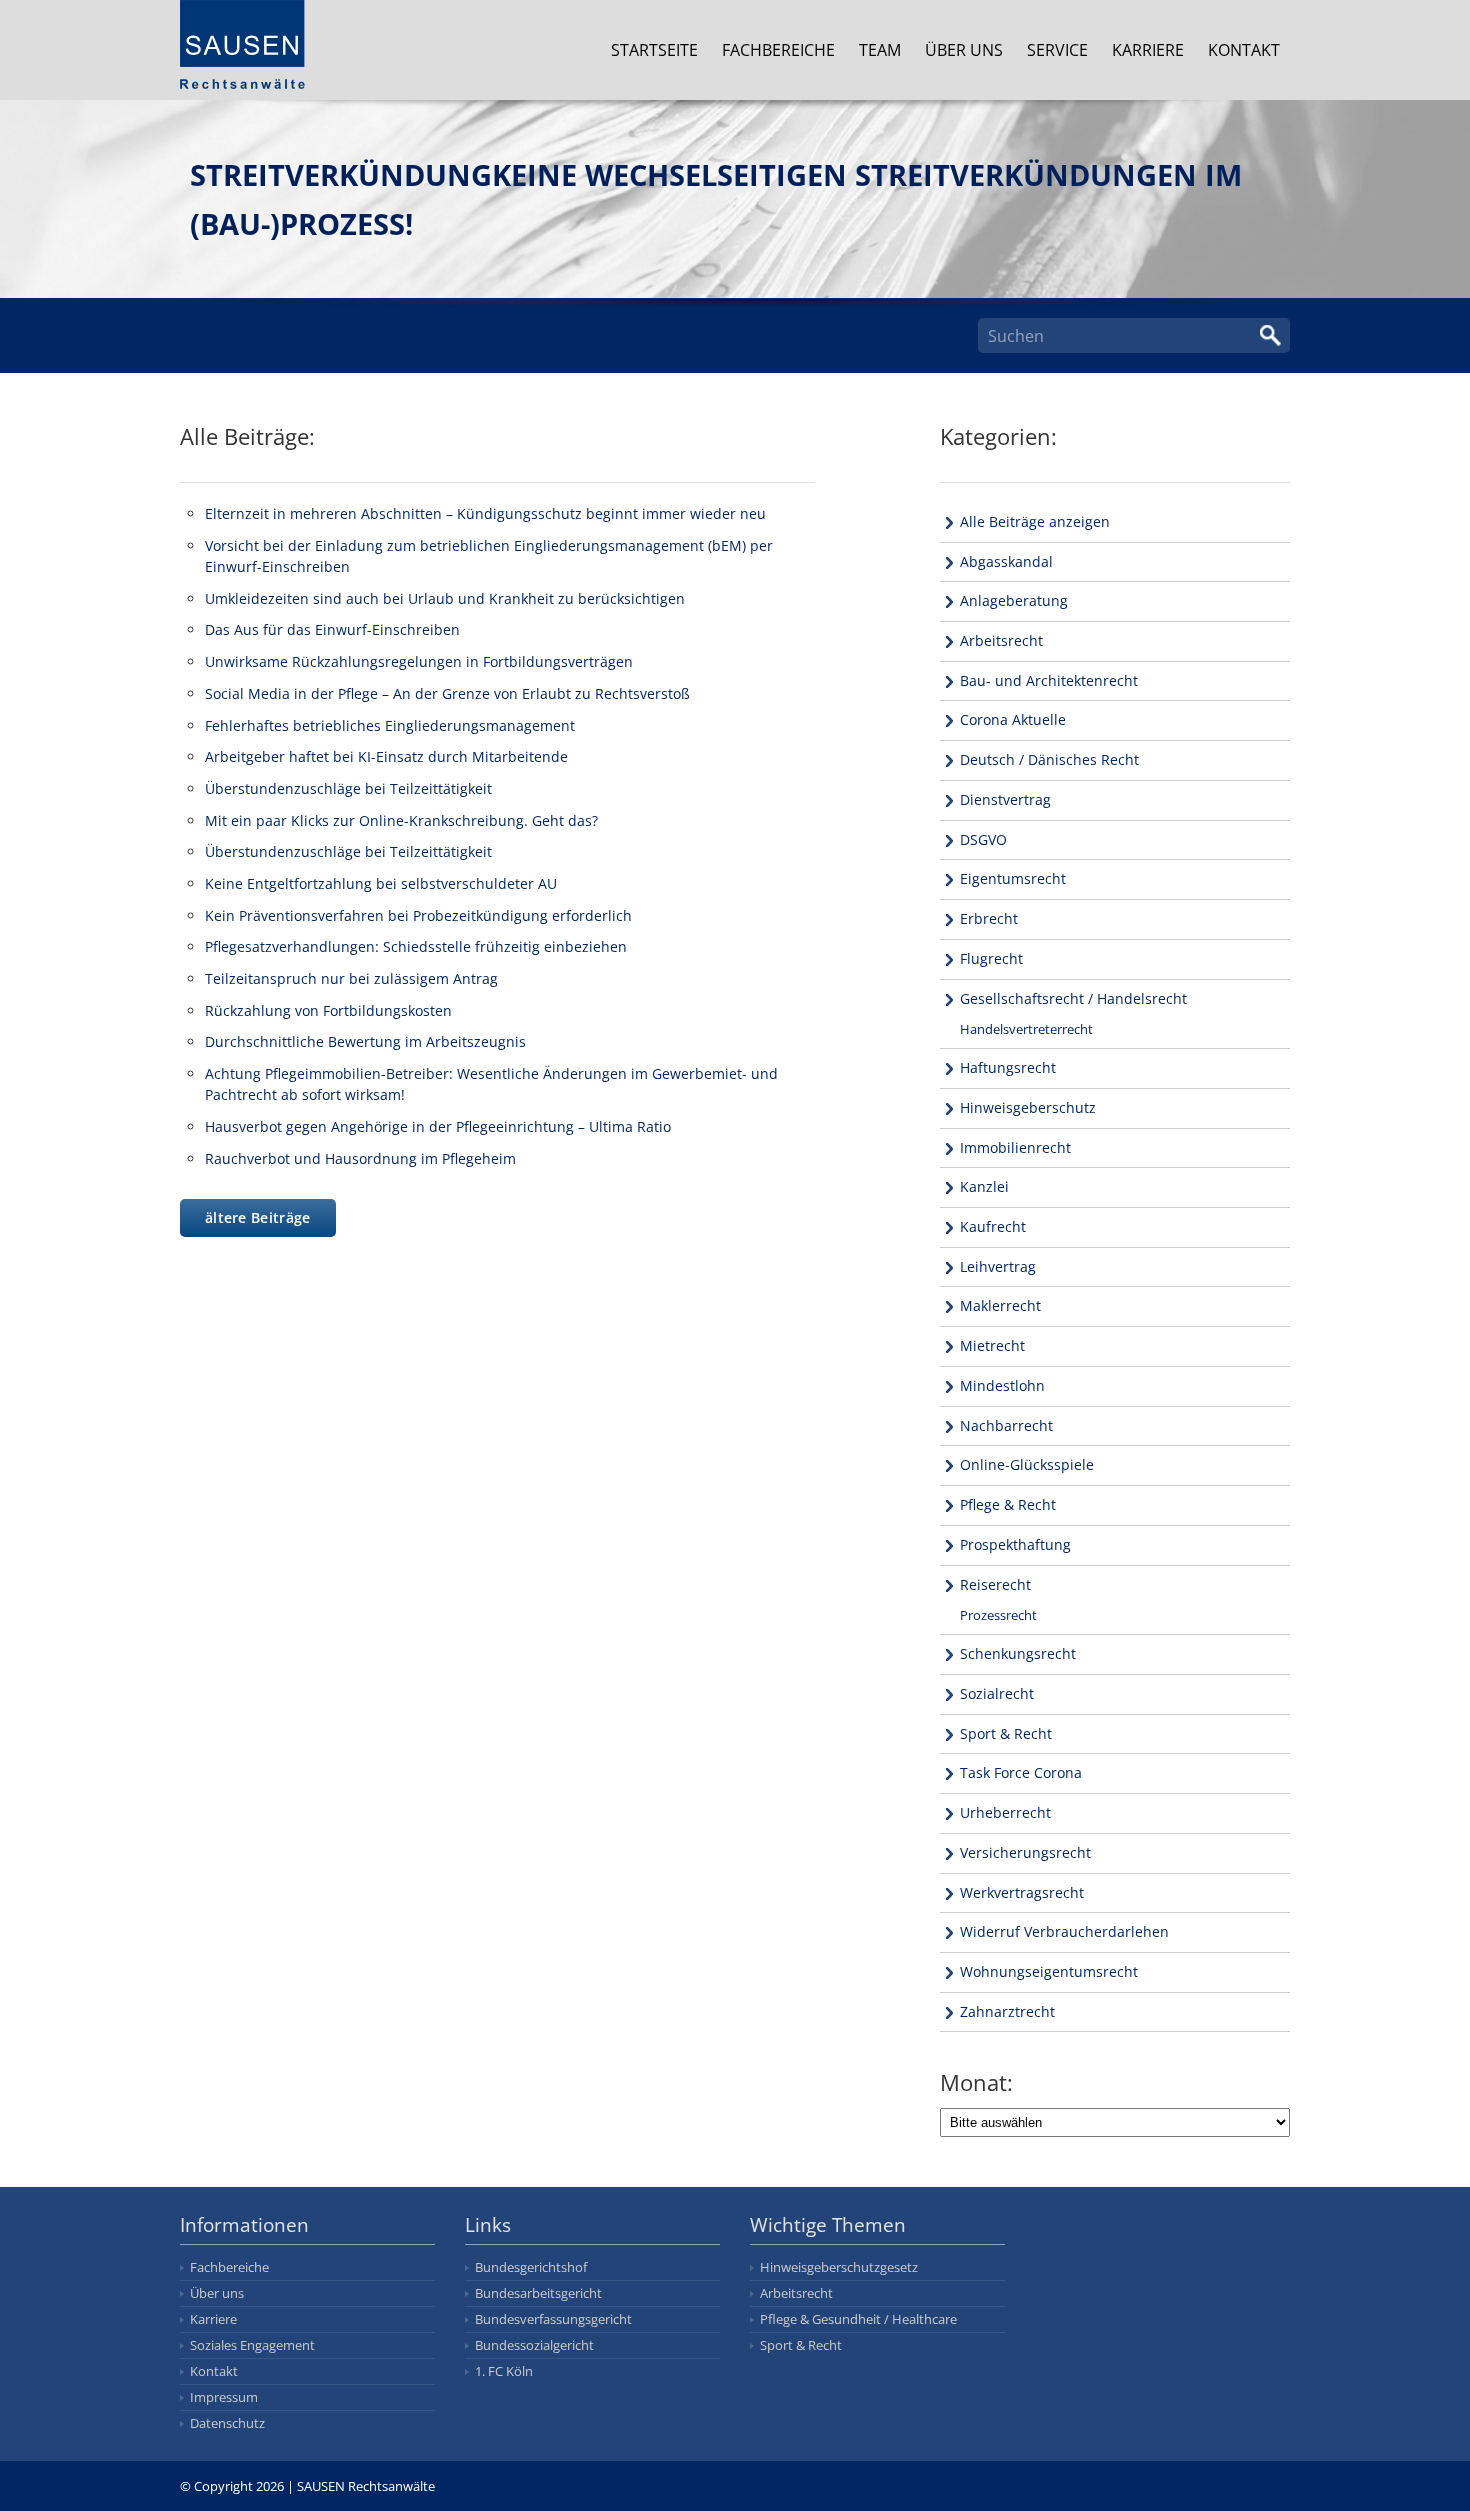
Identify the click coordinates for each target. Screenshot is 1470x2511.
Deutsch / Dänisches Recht (1049, 759)
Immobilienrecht (1015, 1147)
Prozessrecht (998, 1615)
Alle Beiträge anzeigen (1035, 521)
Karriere (1148, 50)
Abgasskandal (1006, 561)
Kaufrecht (993, 1226)
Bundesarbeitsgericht (538, 2293)
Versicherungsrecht (1025, 1852)
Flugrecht (991, 958)
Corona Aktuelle (1013, 719)
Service (1057, 50)
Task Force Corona (1021, 1772)
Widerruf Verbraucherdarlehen (1064, 1931)
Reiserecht (995, 1584)
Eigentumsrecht (1013, 878)
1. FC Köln (504, 2371)
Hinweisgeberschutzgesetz (839, 2267)
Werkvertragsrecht (1022, 1892)
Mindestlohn (1002, 1385)
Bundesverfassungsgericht (553, 2319)
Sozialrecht (997, 1693)
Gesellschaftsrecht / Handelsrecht (1073, 998)
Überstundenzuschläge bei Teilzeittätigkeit (348, 788)
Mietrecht (992, 1345)
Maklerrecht (1000, 1305)
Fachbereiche (778, 50)
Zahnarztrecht (1007, 2011)
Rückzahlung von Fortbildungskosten (328, 1010)
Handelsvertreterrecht (1026, 1029)
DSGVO (983, 839)
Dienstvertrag (1005, 799)
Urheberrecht (1005, 1812)
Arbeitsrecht (1001, 640)
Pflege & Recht (1008, 1504)
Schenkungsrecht (1018, 1653)
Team (880, 50)
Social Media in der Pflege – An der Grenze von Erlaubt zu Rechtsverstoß (447, 693)
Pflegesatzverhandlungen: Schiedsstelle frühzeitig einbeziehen (416, 946)
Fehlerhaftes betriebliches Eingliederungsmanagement (390, 725)
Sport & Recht (1006, 1733)
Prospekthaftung (1015, 1544)
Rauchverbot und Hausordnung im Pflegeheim (360, 1158)
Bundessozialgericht (534, 2345)
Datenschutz (227, 2423)
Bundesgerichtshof (531, 2267)
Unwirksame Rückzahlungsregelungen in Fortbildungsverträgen (419, 661)
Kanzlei (984, 1186)
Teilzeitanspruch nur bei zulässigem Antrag (351, 978)
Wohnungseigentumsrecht (1049, 1971)
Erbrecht (989, 918)
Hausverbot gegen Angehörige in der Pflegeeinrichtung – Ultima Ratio (438, 1126)
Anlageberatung (1014, 600)
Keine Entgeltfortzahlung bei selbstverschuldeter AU (381, 883)
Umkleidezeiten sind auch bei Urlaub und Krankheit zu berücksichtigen (445, 598)
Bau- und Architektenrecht (1049, 680)
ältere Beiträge (258, 1217)
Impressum (224, 2397)
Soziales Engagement (252, 2345)
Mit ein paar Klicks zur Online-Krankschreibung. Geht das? (401, 820)
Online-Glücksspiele (1027, 1464)
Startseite (654, 50)
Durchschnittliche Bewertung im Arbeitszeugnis (365, 1041)
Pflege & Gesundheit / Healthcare (858, 2319)
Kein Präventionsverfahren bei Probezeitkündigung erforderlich (418, 915)
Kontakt (1244, 50)
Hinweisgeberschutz (1028, 1107)
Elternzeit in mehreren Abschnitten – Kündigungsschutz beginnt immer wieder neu (485, 513)
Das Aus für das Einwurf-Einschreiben (332, 629)
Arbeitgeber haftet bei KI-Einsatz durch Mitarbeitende (386, 756)
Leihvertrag (998, 1266)
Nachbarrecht (1006, 1425)
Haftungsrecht (1008, 1067)
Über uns (964, 50)
